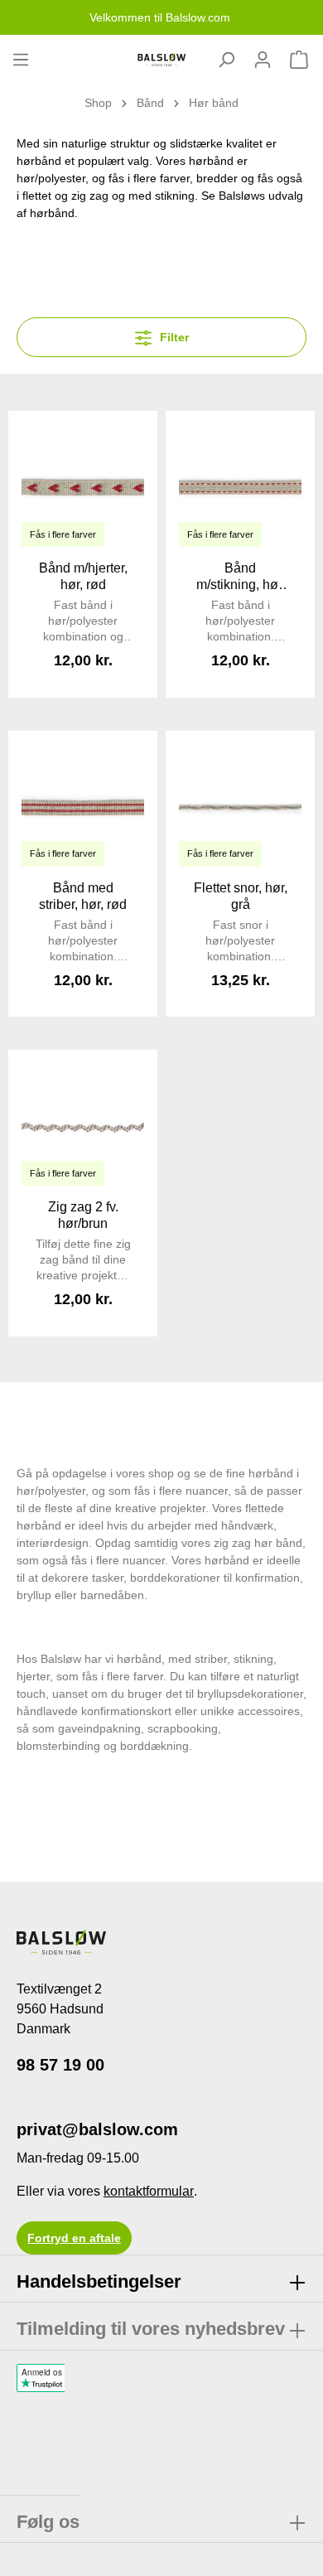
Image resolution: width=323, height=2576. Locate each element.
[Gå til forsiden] (161, 60)
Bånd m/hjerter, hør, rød (83, 576)
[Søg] (226, 60)
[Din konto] (263, 60)
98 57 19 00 (60, 2065)
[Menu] (21, 60)
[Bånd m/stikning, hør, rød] (240, 486)
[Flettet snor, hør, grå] (240, 805)
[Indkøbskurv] (299, 60)
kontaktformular (149, 2191)
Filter (173, 337)
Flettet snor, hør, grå (241, 896)
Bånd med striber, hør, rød (83, 896)
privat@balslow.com (97, 2129)
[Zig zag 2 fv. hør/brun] (83, 1124)
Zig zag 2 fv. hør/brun (83, 1215)
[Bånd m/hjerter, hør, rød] (83, 486)
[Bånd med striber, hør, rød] (83, 805)
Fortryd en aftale (74, 2238)
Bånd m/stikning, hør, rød (241, 577)
